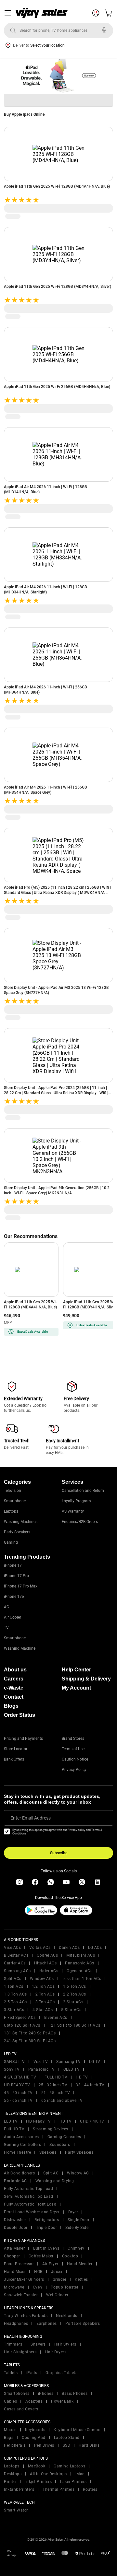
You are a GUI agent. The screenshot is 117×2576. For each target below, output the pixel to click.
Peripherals (15, 2445)
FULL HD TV (56, 2077)
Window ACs (42, 1979)
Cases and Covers (21, 2409)
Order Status (19, 1715)
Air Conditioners (19, 2173)
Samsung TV (68, 2062)
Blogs (11, 1706)
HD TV (82, 2077)
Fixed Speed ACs (20, 2018)
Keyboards (35, 2430)
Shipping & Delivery (86, 1679)
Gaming (11, 1542)
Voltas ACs (40, 1948)
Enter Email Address (31, 1818)
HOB (38, 2272)
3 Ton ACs (45, 2002)
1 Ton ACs (14, 1986)
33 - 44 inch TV (90, 2085)
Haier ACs (49, 1971)
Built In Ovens (46, 2248)
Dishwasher (15, 2220)
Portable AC (15, 2181)
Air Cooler (13, 1617)
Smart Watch (16, 2510)
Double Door (16, 2228)
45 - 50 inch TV (18, 2093)
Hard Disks (89, 2445)
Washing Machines (21, 1522)
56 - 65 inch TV (18, 2101)
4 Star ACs (43, 2010)
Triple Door (47, 2228)
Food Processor (19, 2264)
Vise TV (41, 2062)
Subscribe (59, 1853)
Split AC (51, 2173)
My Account (76, 1688)
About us (15, 1670)
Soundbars (60, 2145)
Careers (14, 1679)
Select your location (47, 45)
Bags (9, 2438)
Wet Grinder (57, 2295)
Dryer (73, 2212)
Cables (10, 2401)
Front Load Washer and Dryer (32, 2212)
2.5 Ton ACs (15, 2002)
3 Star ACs (14, 2010)
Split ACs (13, 1979)
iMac (80, 2474)
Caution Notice (75, 1759)
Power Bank (62, 2401)
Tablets (11, 2373)
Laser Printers (73, 2482)
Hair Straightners (20, 2352)
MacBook (37, 2466)
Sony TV (12, 2069)
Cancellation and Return (83, 1491)
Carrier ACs (15, 1963)
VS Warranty (73, 1511)
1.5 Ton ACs (75, 1986)
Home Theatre (17, 2152)
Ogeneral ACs (79, 1971)
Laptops (11, 1511)
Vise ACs (12, 1948)
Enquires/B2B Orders (80, 1522)
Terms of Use (73, 1749)
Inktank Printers (19, 2489)
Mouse (10, 2430)
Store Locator (16, 1749)
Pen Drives (44, 2445)
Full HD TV (14, 2129)
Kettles (81, 2279)
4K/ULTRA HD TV (20, 2077)
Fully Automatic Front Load (30, 2204)
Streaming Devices (51, 2129)
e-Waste (14, 1688)
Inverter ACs (56, 2018)
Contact (14, 1697)
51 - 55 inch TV (56, 2093)
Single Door (79, 2220)
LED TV (11, 2121)
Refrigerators (47, 2220)
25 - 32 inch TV (53, 2085)
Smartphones (17, 2394)
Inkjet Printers (39, 2482)
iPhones (46, 2394)
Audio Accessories (21, 2137)
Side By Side (77, 2228)
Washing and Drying (55, 2181)
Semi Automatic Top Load (29, 2196)
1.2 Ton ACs (43, 1986)
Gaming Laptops (69, 2466)
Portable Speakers (83, 2324)
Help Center (76, 1670)
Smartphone (15, 1501)
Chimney (76, 2248)
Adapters (34, 2401)
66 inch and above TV (62, 2101)
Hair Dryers (56, 2352)
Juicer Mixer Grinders (24, 2279)
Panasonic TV (42, 2069)
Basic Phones (75, 2394)
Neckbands (67, 2316)
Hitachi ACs (45, 1963)
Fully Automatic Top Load (28, 2189)
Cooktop (70, 2256)
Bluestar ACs (16, 1955)
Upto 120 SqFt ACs (22, 2025)
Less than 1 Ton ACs (82, 1979)
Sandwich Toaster (21, 2295)
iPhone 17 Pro (16, 1576)
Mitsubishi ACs (81, 1955)
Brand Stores (73, 1739)
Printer (10, 2482)
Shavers (38, 2344)
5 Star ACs (71, 2010)
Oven (38, 2287)
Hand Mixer (15, 2272)
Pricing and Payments (23, 1739)
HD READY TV (17, 2085)
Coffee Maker (41, 2256)
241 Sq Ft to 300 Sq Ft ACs (30, 2041)
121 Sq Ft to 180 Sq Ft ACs (75, 2025)
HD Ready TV (39, 2121)
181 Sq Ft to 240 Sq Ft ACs (30, 2033)
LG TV (95, 2062)
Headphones (16, 2324)
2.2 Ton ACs (75, 1994)
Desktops (13, 2474)
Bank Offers (14, 1759)
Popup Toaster (65, 2287)
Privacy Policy (74, 1770)
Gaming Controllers (22, 2145)
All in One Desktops (48, 2474)
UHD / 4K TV (92, 2121)
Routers (90, 2489)
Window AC (78, 2173)
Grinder (60, 2279)
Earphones (47, 2324)
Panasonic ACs (80, 1963)
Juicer (57, 2272)
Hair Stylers (65, 2344)
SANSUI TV (14, 2062)
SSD (67, 2445)
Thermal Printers (58, 2489)
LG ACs (95, 1948)
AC (6, 1607)
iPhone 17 (13, 1565)
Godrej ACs (47, 1955)
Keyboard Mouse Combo (77, 2430)
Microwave (14, 2287)
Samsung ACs (17, 1971)
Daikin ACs (69, 1948)
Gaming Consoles (64, 2137)
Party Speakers (17, 1532)
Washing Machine (20, 1648)
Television (13, 1491)
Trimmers (13, 2344)
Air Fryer (50, 2264)
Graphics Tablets (61, 2373)
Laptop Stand (67, 2438)
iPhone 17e (14, 1597)
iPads (32, 2373)
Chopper (12, 2256)
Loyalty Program (76, 1501)
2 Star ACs (73, 2002)
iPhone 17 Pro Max (21, 1586)
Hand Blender (80, 2264)
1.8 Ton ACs (15, 1994)
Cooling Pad (34, 2438)
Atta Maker (14, 2248)
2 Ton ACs (45, 1994)
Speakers (48, 2152)
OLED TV (72, 2069)
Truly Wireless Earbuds (26, 2316)
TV (6, 1628)
